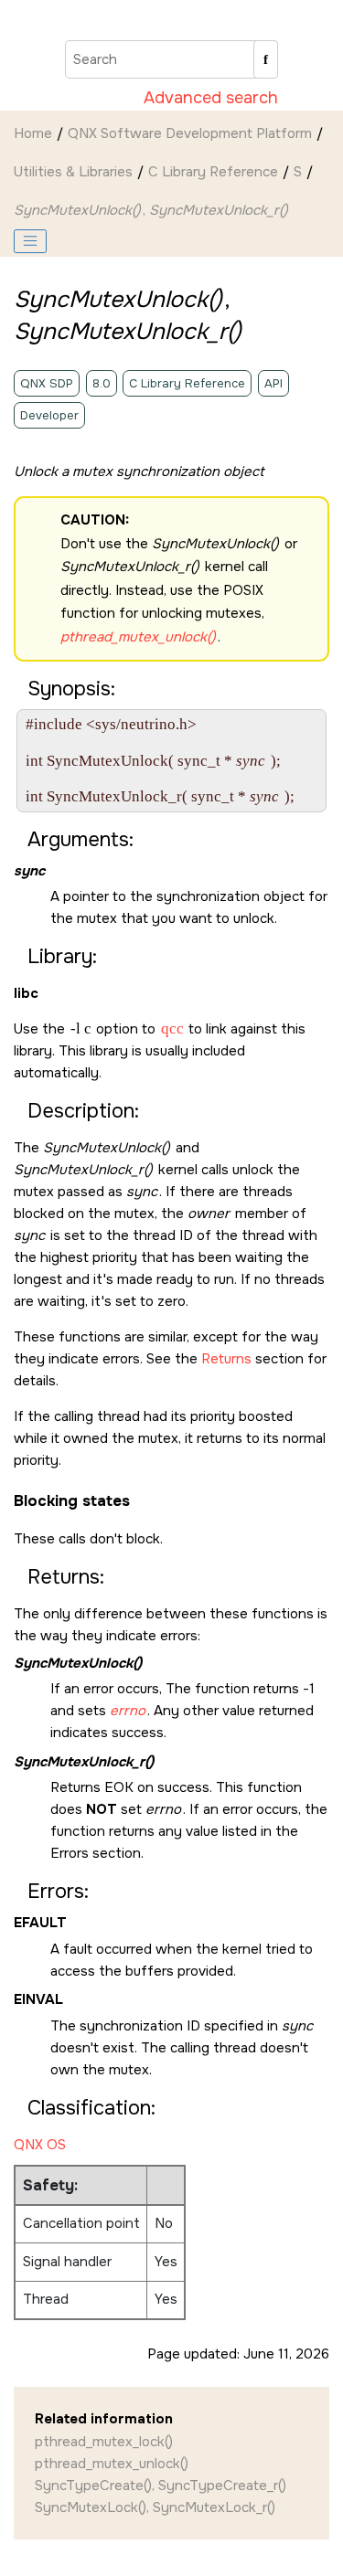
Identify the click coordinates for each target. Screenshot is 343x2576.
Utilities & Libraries (73, 172)
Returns (226, 1359)
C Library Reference (213, 172)
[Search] (266, 59)
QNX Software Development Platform (190, 133)
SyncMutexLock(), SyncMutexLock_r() (155, 2507)
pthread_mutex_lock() (104, 2442)
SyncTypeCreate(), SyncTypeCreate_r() (161, 2486)
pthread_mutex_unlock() (112, 2464)
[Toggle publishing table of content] (30, 241)
